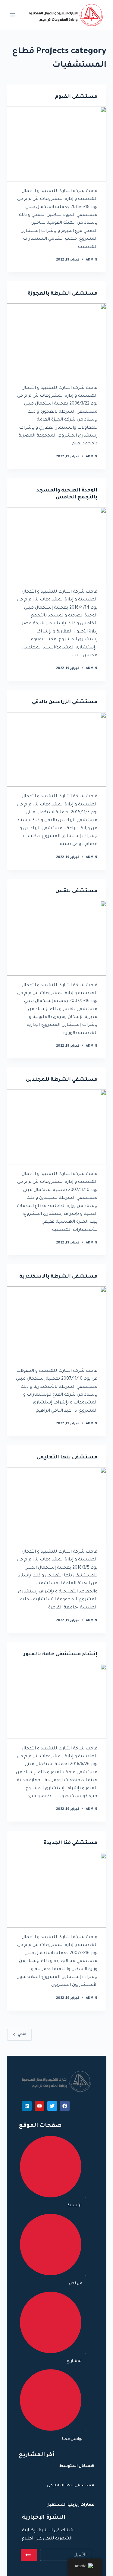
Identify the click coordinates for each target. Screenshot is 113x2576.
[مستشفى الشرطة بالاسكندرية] (57, 1324)
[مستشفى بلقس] (57, 938)
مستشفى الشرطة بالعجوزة (63, 294)
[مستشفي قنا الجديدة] (57, 1890)
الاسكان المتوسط (77, 2466)
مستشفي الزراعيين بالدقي (65, 702)
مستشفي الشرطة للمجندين (62, 1080)
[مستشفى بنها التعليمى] (57, 1505)
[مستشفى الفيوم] (57, 144)
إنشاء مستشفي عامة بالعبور (60, 1654)
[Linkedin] (27, 2106)
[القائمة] (13, 15)
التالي (22, 2034)
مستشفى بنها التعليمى (67, 1458)
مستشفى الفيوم (76, 97)
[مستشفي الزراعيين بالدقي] (57, 750)
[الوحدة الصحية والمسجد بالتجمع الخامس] (57, 545)
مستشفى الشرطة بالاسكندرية (58, 1277)
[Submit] (29, 2555)
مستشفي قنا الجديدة (71, 1843)
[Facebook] (65, 2106)
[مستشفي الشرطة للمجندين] (57, 1127)
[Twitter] (52, 2106)
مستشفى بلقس (76, 891)
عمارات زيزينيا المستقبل (70, 2505)
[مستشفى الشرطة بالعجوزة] (57, 341)
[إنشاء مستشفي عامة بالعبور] (57, 1701)
